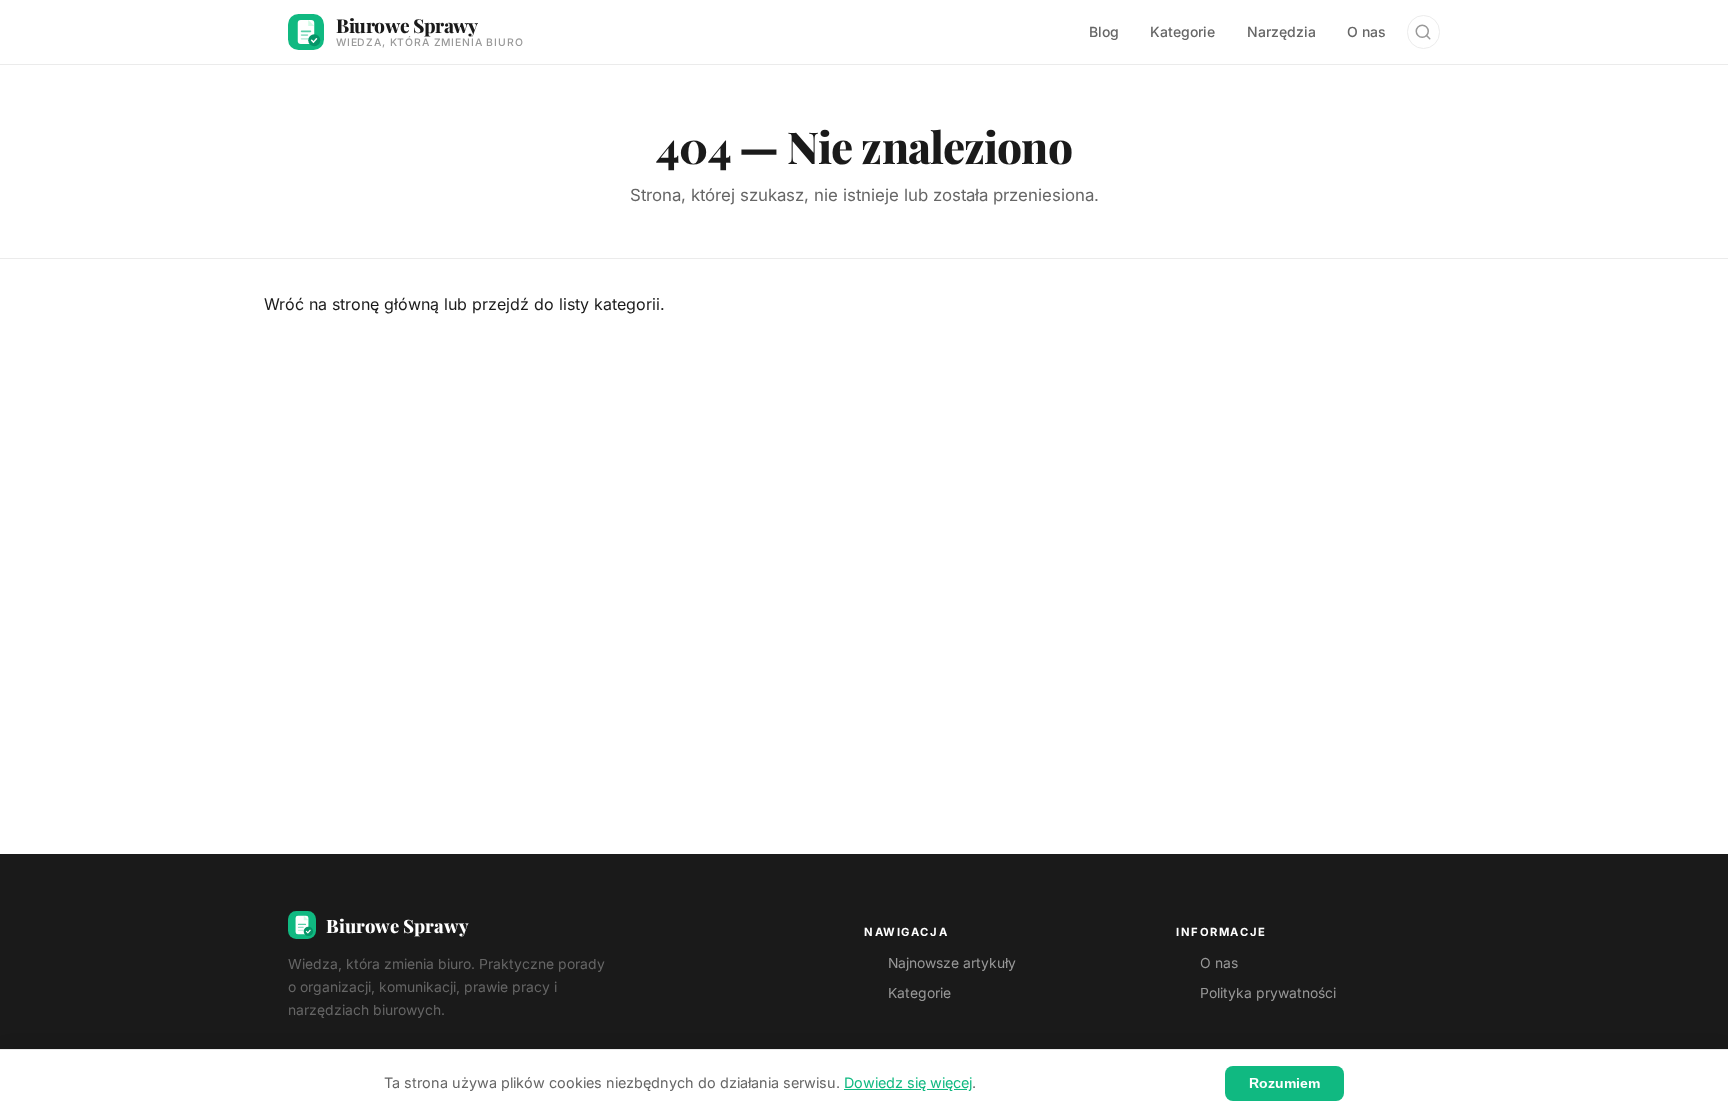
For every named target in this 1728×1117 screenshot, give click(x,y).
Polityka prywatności (1268, 993)
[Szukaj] (1423, 31)
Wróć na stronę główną (351, 304)
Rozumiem (1284, 1083)
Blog (1104, 31)
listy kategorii (609, 304)
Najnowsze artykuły (952, 963)
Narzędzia (1281, 31)
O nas (1366, 31)
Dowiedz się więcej (908, 1082)
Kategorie (1182, 31)
